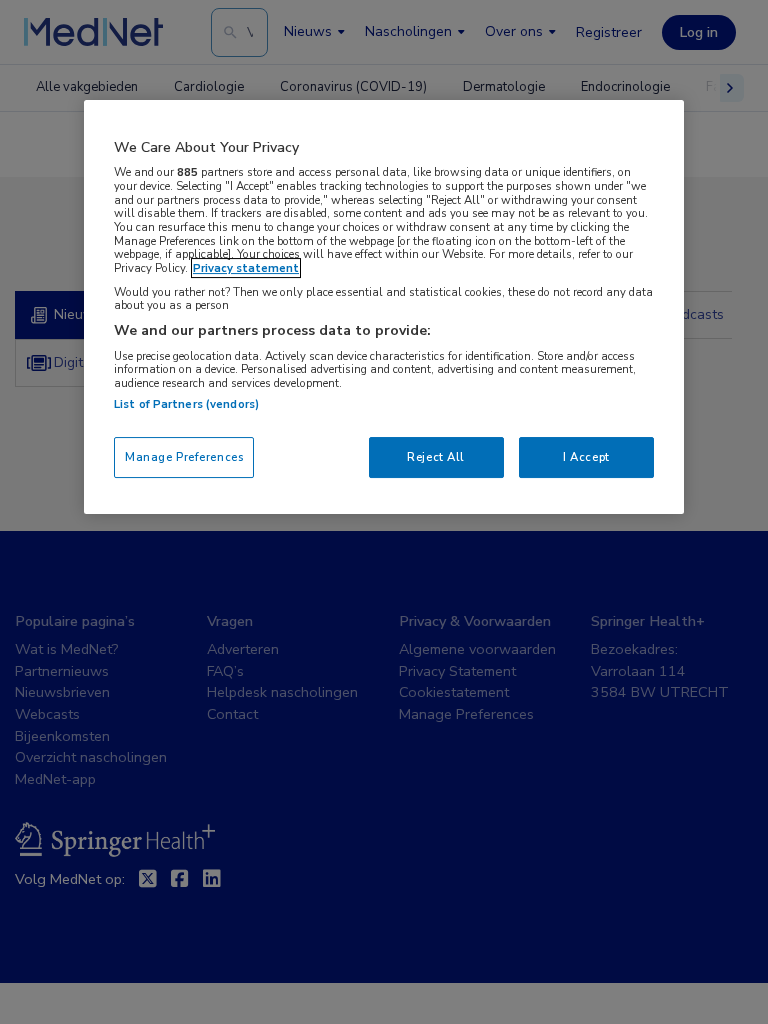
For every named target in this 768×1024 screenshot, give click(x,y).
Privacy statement (246, 268)
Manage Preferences (184, 457)
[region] (384, 307)
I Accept (586, 457)
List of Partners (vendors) (186, 404)
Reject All (436, 457)
